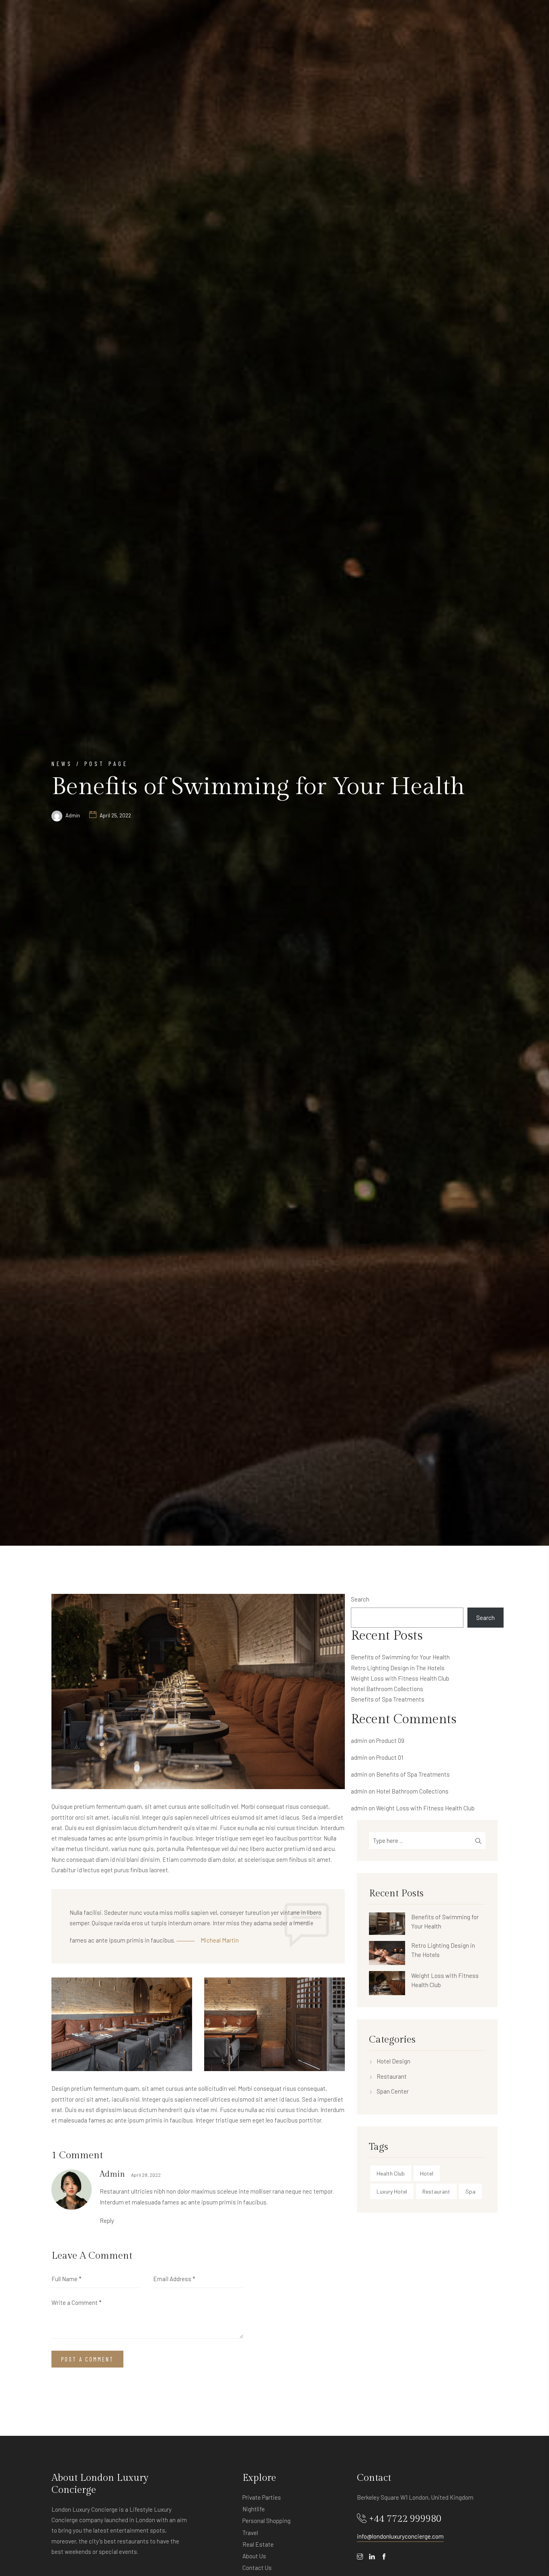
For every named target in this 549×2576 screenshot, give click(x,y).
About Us (254, 2556)
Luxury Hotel (392, 2191)
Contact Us (257, 2568)
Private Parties (262, 2497)
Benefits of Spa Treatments (388, 1699)
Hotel (427, 2173)
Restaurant (392, 2076)
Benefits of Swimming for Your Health (400, 1657)
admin (73, 815)
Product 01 (390, 1757)
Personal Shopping (266, 2521)
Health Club (391, 2173)
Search (360, 1599)
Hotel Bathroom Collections (387, 1689)
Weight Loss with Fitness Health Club (400, 1678)
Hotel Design (393, 2061)
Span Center (393, 2091)
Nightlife (254, 2509)
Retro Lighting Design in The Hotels (398, 1668)
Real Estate (258, 2544)
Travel (250, 2533)
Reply (107, 2221)
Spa (470, 2191)
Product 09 (390, 1740)
